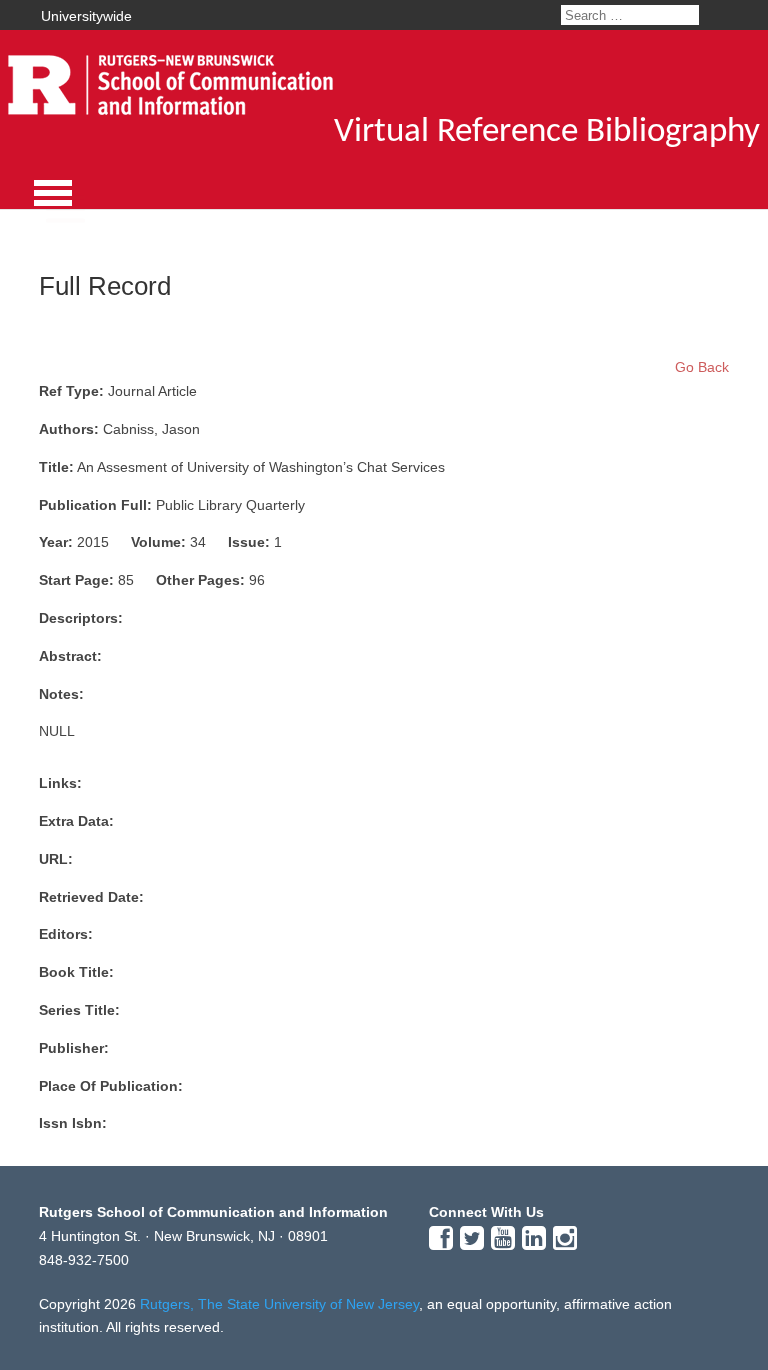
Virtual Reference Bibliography (547, 132)
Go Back (702, 367)
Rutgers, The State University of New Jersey (279, 1304)
